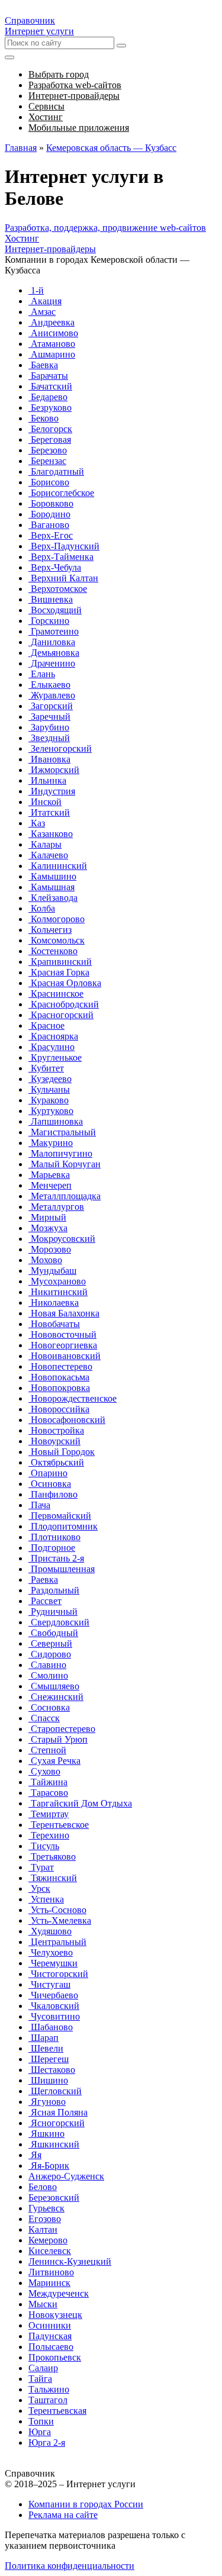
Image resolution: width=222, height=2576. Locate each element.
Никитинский (58, 1292)
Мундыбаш (52, 1271)
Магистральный (62, 1132)
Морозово (50, 1249)
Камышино (52, 876)
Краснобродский (64, 1004)
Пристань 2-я (56, 1558)
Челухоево (51, 1952)
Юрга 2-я (47, 2443)
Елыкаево (49, 685)
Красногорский (61, 1015)
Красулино (52, 1047)
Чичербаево (53, 1995)
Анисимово (53, 333)
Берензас (47, 461)
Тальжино (49, 2389)
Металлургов (56, 1207)
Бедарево (48, 397)
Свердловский (59, 1622)
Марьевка (49, 1175)
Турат (41, 1867)
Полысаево (51, 2347)
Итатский (49, 812)
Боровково (51, 503)
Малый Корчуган (65, 1164)
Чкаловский (54, 2006)
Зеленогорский (60, 748)
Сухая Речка (54, 1761)
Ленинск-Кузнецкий (70, 2261)
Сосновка (49, 1707)
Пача (39, 1505)
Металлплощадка (65, 1196)
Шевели (46, 2048)
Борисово (49, 482)
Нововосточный (62, 1334)
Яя (35, 2155)
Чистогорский (58, 1974)
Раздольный (54, 1590)
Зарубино (49, 727)
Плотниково (54, 1537)
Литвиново (51, 2272)
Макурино (51, 1143)
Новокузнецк (55, 2315)
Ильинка (47, 780)
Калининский (58, 866)
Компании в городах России (86, 2504)
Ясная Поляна (58, 2112)
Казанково (51, 834)
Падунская (50, 2336)
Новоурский (54, 1441)
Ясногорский (57, 2123)
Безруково (50, 408)
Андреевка (52, 322)
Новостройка (56, 1430)
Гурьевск (46, 2208)
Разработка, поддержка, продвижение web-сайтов (105, 228)
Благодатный (56, 471)
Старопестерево (62, 1729)
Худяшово (50, 1931)
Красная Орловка (65, 983)
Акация (45, 301)
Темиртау (49, 1814)
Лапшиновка (56, 1121)
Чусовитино (54, 2016)
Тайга (40, 2379)
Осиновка (50, 1484)
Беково (44, 418)
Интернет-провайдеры (50, 249)
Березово (48, 450)
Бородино (49, 514)
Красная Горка (59, 972)
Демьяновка (54, 653)
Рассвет (45, 1601)
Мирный (47, 1217)
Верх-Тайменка (61, 557)
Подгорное (52, 1548)
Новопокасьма (59, 1377)
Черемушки (53, 1963)
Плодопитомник (63, 1526)
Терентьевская (57, 2411)
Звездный (49, 738)
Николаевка (54, 1303)
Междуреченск (59, 2293)
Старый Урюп (58, 1739)
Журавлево (52, 695)
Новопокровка (59, 1388)
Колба (42, 908)
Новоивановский (65, 1356)
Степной (47, 1750)
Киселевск (50, 2251)
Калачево (48, 855)
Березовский (54, 2197)
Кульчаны (49, 1089)
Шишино (48, 2080)
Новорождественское (73, 1398)
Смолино (48, 1675)
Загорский (51, 706)
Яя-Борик (49, 2166)
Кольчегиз (50, 930)
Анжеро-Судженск (66, 2176)
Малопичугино (60, 1153)
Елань (42, 674)
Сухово (44, 1771)
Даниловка (52, 642)
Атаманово (52, 344)
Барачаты (48, 376)
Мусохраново (57, 1281)
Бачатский (50, 386)
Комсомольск (57, 940)
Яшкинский (54, 2144)
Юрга (40, 2432)
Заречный (49, 717)
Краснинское (56, 994)
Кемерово (48, 2240)
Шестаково (52, 2070)
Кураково (49, 1100)
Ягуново (47, 2102)
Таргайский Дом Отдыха (80, 1803)
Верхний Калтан (63, 578)
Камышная (52, 887)
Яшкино (46, 2134)
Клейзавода (53, 898)
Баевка (43, 365)
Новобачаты (54, 1324)
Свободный (53, 1633)
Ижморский (54, 770)
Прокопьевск (55, 2357)
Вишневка (51, 599)
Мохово (45, 1260)
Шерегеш (49, 2059)
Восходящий (55, 610)
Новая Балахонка (64, 1313)
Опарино (48, 1473)
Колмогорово (57, 919)
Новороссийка (59, 1409)
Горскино (49, 621)
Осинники (50, 2325)
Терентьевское (59, 1825)
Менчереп (50, 1185)
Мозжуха (48, 1228)
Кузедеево (50, 1079)
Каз (37, 823)
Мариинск (49, 2283)
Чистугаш (49, 1984)
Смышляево (54, 1686)
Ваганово (49, 525)
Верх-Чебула (55, 567)
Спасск (44, 1718)
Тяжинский (53, 1878)
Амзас (42, 312)
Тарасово (48, 1793)
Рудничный (53, 1611)
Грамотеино (54, 631)
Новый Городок (62, 1452)
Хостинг (22, 238)
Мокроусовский (62, 1239)
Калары (45, 844)
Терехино (49, 1835)
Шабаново (51, 2027)
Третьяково (52, 1857)
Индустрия (52, 791)
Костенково (53, 951)
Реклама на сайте (63, 2515)
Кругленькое (55, 1057)
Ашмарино (52, 354)
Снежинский (56, 1697)
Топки (41, 2421)
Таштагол (48, 2400)
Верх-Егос (51, 535)
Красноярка (53, 1036)
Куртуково (51, 1111)
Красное (46, 1025)
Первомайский (60, 1516)
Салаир (43, 2368)
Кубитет (46, 1068)
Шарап (44, 2038)
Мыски (43, 2304)
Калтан (43, 2229)
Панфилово (53, 1494)
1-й (36, 290)
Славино (47, 1665)
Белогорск (50, 429)
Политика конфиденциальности (70, 2566)
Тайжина (48, 1782)
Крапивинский (60, 962)
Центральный (57, 1942)
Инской (45, 802)
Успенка (46, 1899)
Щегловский (55, 2091)
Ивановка (49, 759)
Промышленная (62, 1569)
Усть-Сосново (57, 1910)
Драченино (52, 663)
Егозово (45, 2219)
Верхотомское (58, 589)
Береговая (50, 439)
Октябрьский (56, 1462)
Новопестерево (60, 1366)
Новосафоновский (67, 1420)
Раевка (43, 1580)
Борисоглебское (61, 493)
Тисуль (44, 1846)
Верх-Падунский (64, 546)
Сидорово (50, 1654)
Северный (50, 1643)
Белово (43, 2187)
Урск (39, 1888)
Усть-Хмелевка (60, 1920)
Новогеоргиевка (63, 1345)
